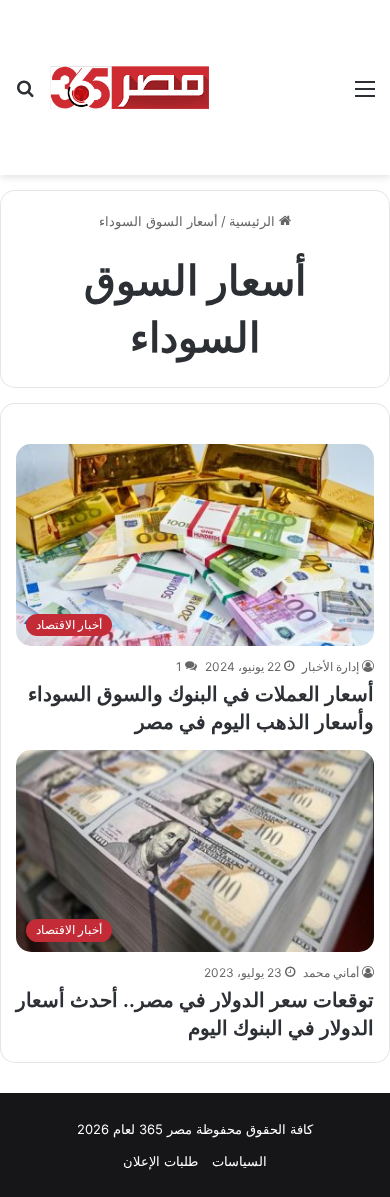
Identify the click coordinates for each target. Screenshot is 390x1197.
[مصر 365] (130, 87)
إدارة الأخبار (330, 666)
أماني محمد (331, 972)
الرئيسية (254, 221)
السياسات (239, 1161)
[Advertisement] (275, 72)
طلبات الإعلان (160, 1161)
